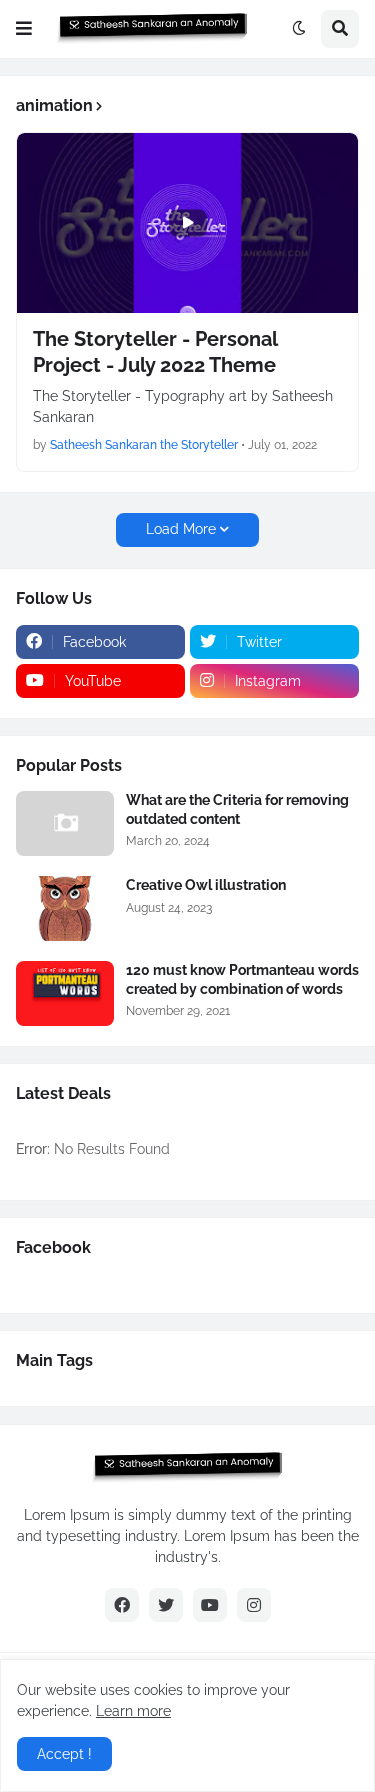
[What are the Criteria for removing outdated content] (65, 823)
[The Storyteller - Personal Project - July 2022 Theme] (187, 223)
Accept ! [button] (64, 1754)
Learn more (133, 1711)
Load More (181, 529)
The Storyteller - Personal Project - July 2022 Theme (155, 352)
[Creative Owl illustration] (65, 908)
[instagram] (254, 1605)
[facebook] (122, 1605)
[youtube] (210, 1605)
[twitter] (166, 1605)
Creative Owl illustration (206, 885)
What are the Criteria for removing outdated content (237, 809)
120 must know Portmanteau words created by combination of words (242, 979)
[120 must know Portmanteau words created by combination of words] (65, 993)
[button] (24, 29)
